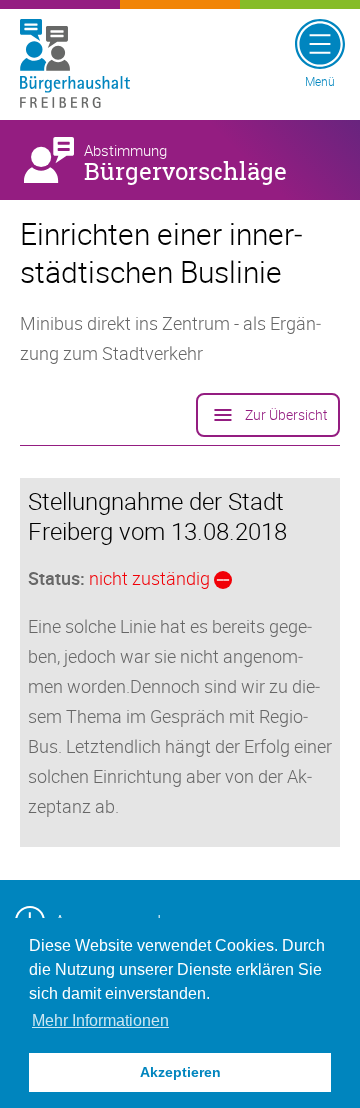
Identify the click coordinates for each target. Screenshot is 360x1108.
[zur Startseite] (80, 64)
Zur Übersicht (286, 414)
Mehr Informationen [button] (100, 1020)
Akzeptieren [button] (180, 1072)
